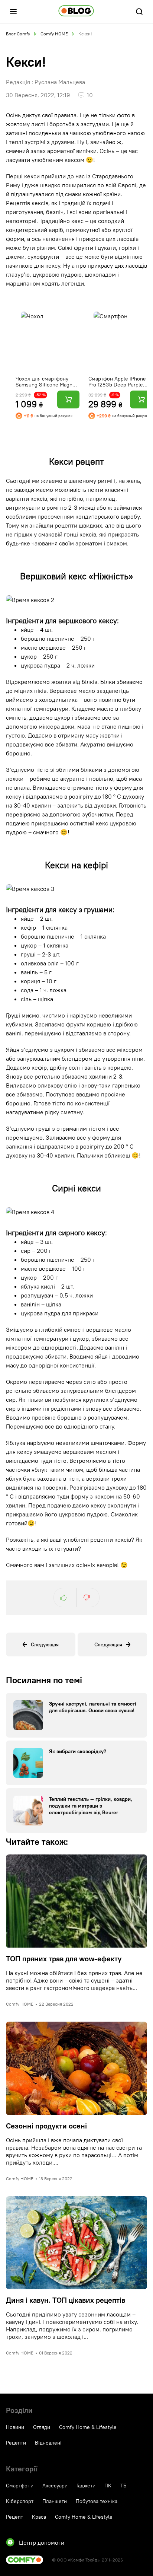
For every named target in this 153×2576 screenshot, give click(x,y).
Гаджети (86, 2486)
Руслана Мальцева (60, 82)
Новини (15, 2427)
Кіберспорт (20, 2501)
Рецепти (16, 2443)
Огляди (42, 2427)
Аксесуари (55, 2486)
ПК (108, 2486)
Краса (39, 2517)
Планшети (55, 2501)
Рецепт (14, 2517)
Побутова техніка (97, 2501)
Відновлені (48, 2443)
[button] (13, 12)
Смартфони (20, 2486)
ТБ (123, 2486)
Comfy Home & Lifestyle (88, 2427)
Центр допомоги (42, 2542)
